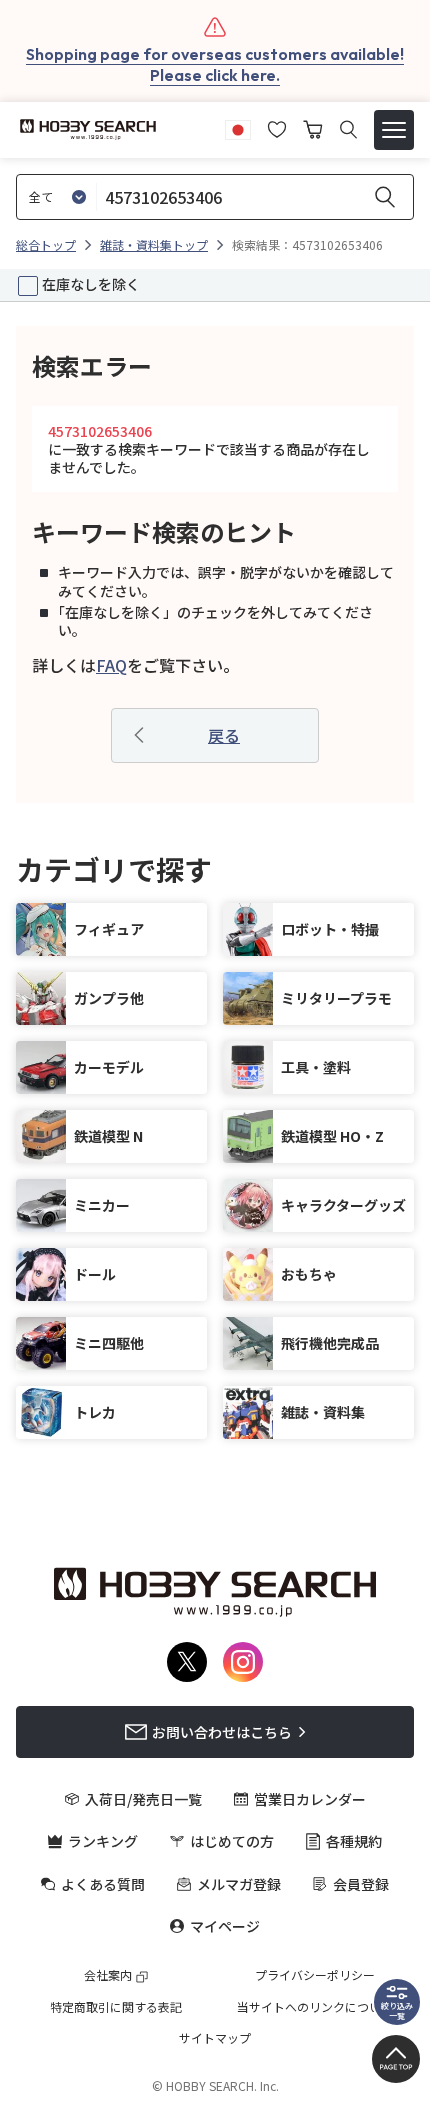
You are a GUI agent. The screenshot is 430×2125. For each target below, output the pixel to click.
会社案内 (108, 1975)
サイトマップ (215, 2038)
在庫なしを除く (91, 284)
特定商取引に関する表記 (116, 2007)
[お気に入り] (277, 127)
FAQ (111, 665)
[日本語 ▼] (238, 127)
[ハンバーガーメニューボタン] (394, 130)
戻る (224, 735)
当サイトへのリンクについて (315, 2007)
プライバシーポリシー (315, 1975)
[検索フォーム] (348, 129)
